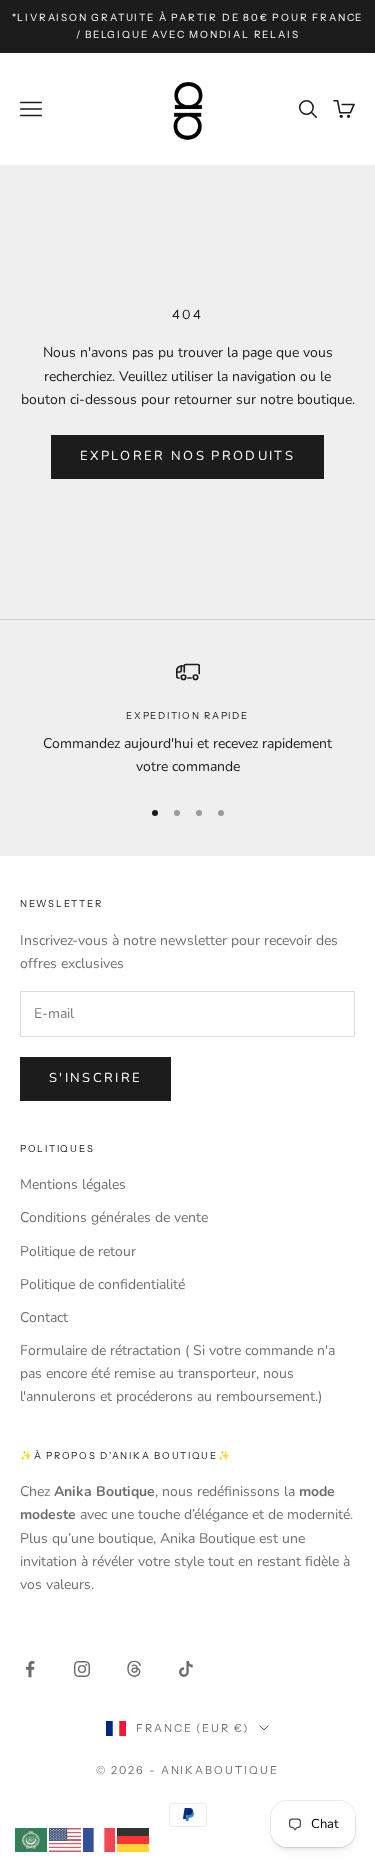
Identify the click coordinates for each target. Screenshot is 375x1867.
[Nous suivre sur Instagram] (82, 1669)
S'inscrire (95, 1078)
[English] (66, 1838)
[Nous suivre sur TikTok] (186, 1669)
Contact (44, 1317)
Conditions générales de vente (114, 1217)
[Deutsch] (134, 1838)
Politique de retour (78, 1251)
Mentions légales (73, 1184)
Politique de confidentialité (102, 1284)
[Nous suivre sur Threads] (134, 1669)
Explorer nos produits (187, 456)
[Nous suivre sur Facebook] (30, 1669)
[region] (187, 719)
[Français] (100, 1838)
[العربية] (32, 1838)
